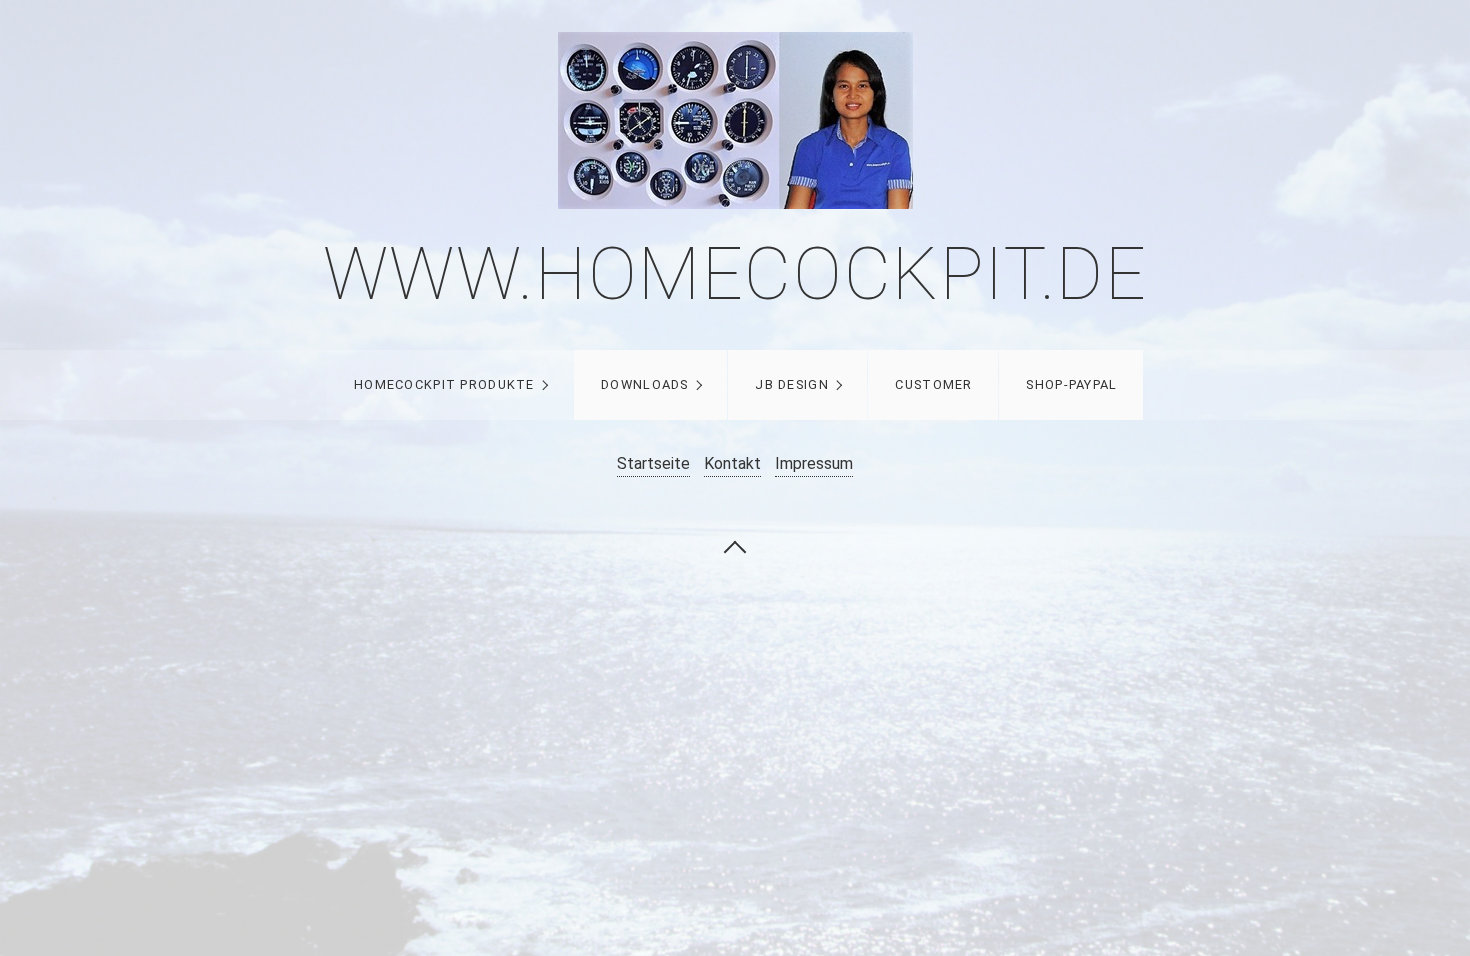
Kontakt (732, 463)
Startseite (653, 463)
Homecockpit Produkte (444, 384)
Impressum (814, 463)
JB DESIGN (792, 384)
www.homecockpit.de (735, 274)
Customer (933, 384)
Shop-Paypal (1071, 384)
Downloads (645, 384)
